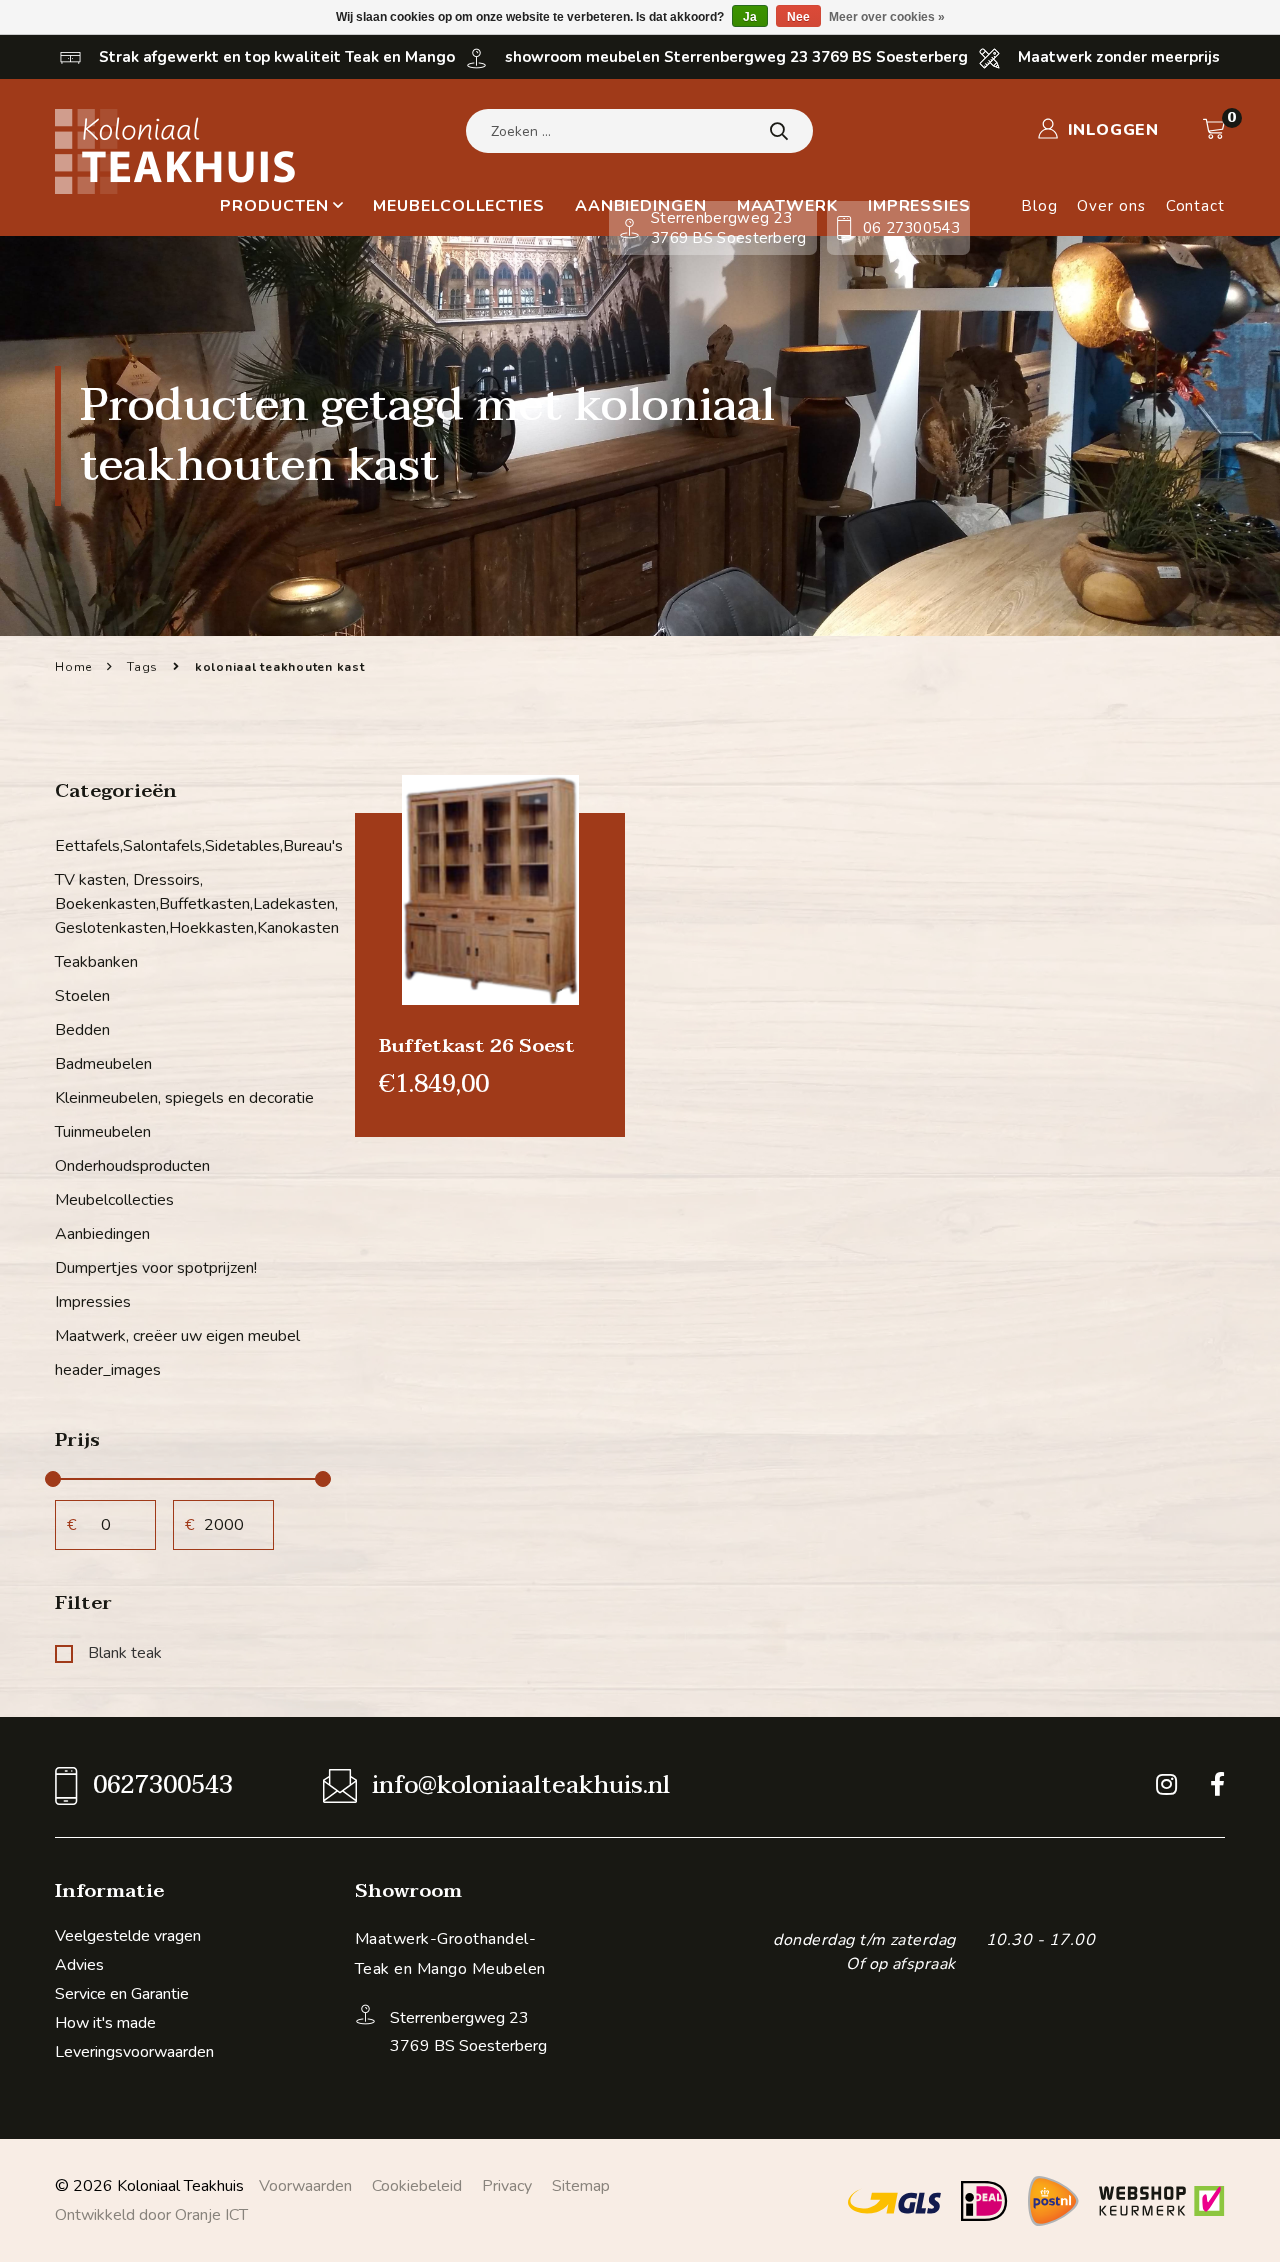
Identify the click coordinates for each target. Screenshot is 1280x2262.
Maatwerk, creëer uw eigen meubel (177, 1336)
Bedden (82, 1030)
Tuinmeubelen (103, 1132)
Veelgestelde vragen (128, 1936)
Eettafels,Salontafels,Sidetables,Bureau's (190, 846)
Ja (750, 17)
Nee (798, 17)
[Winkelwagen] (1214, 129)
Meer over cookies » (887, 17)
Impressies (93, 1302)
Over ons (1111, 206)
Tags (142, 667)
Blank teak (125, 1653)
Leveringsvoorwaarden (134, 2052)
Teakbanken (96, 962)
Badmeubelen (103, 1064)
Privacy (507, 2186)
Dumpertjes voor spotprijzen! (156, 1268)
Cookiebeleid (417, 2186)
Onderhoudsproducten (132, 1166)
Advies (79, 1965)
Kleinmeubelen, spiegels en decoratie (184, 1098)
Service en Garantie (122, 1994)
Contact (1195, 206)
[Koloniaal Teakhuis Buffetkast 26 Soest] (490, 889)
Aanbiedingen (102, 1234)
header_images (108, 1370)
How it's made (105, 2023)
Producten (274, 206)
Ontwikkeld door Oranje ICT (151, 2215)
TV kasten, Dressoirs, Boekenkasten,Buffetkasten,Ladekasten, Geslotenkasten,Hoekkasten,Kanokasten (190, 904)
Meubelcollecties (458, 206)
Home (73, 667)
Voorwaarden (305, 2186)
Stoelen (82, 996)
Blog (1039, 206)
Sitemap (581, 2186)
